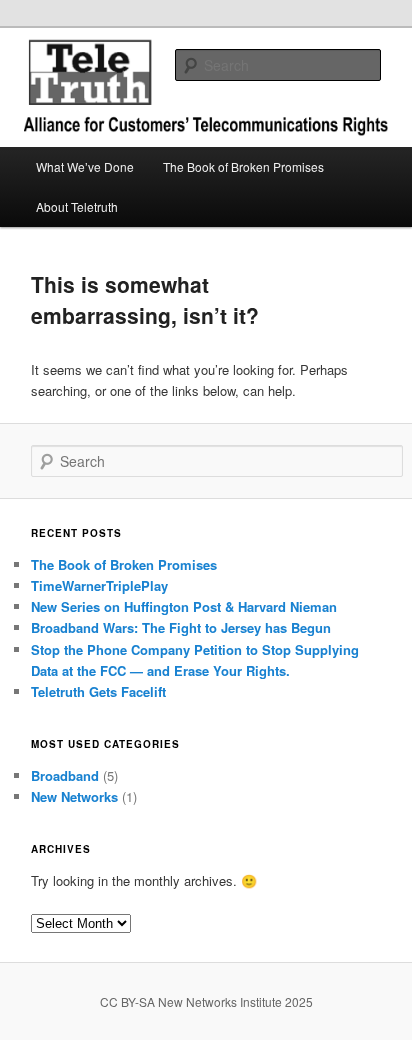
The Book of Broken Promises (243, 166)
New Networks (74, 796)
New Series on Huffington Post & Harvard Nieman (184, 606)
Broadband (65, 775)
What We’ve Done (85, 166)
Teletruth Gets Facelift (98, 691)
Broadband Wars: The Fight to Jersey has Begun (181, 627)
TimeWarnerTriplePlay (99, 585)
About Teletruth (77, 206)
